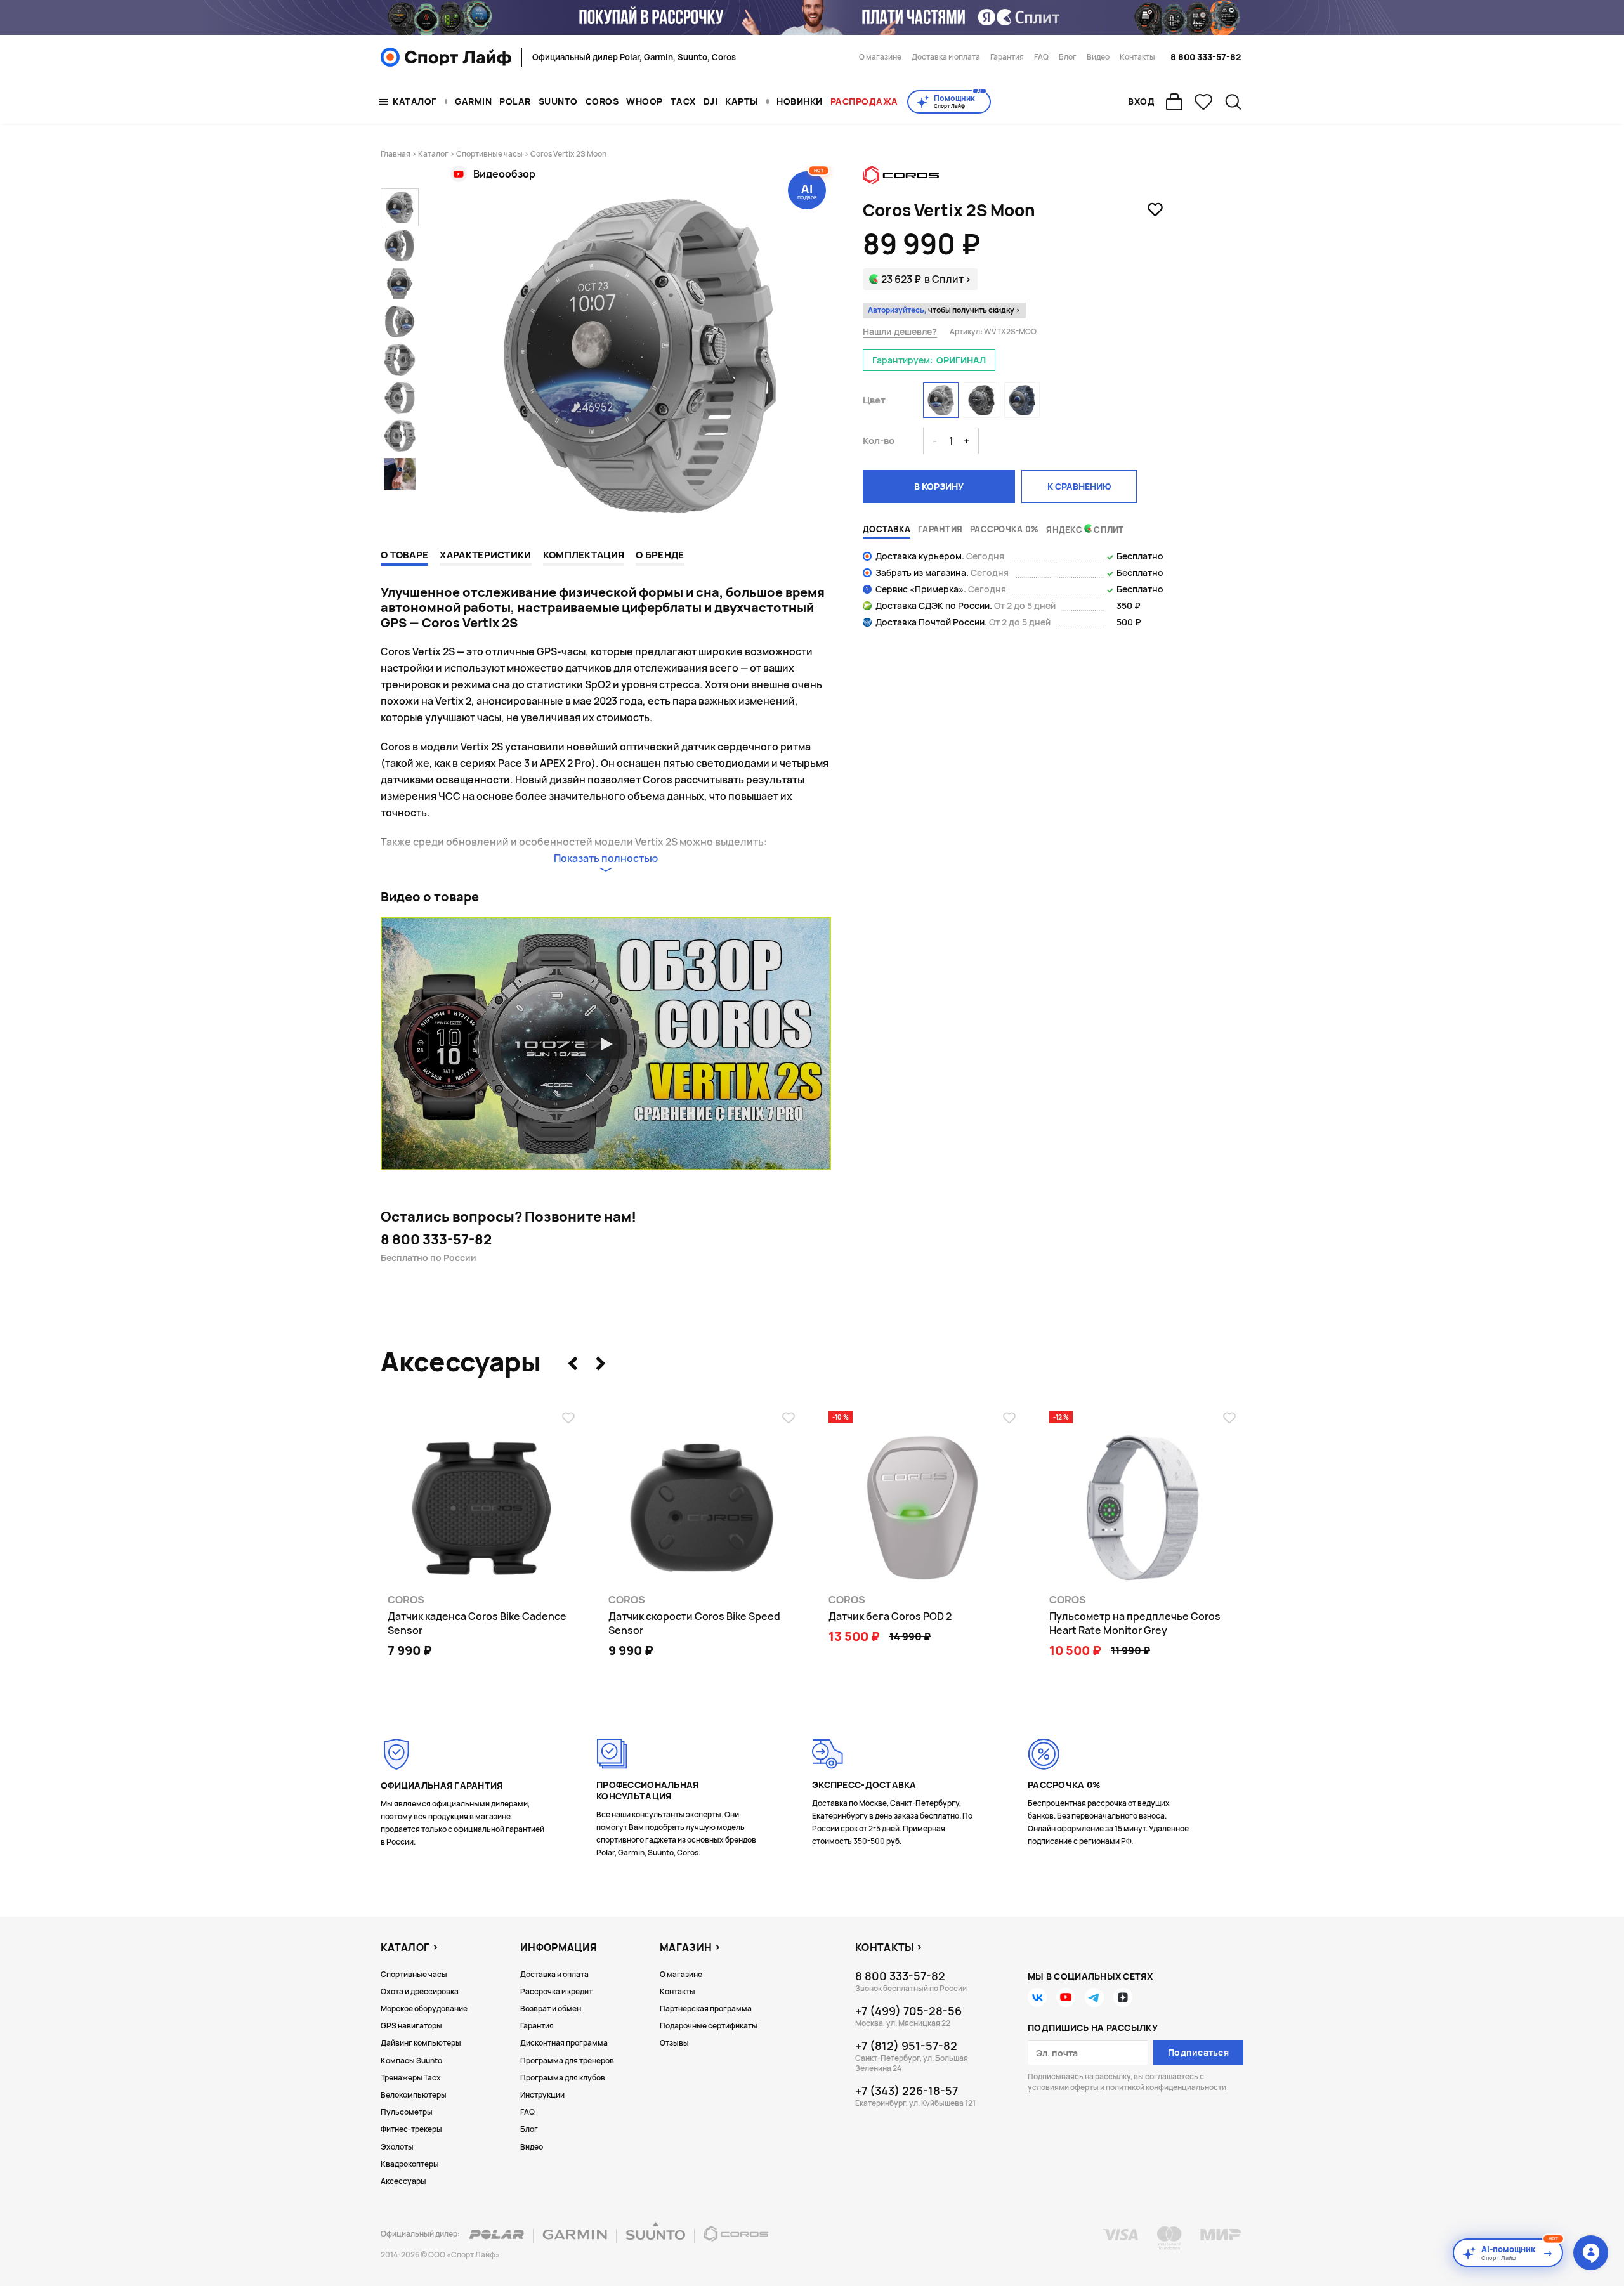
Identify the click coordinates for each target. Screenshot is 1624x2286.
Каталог (415, 101)
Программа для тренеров (567, 2061)
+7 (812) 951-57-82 (906, 2046)
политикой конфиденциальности (1166, 2087)
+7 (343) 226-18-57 (907, 2091)
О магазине (880, 57)
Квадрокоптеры (410, 2164)
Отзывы (674, 2043)
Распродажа (864, 101)
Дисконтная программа (564, 2043)
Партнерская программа (706, 2008)
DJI (711, 101)
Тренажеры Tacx (411, 2078)
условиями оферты (1063, 2087)
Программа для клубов (563, 2078)
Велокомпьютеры (414, 2095)
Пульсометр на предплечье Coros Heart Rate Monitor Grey (1135, 1623)
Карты (742, 101)
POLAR (515, 101)
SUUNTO (558, 101)
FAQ (1041, 57)
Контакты (1137, 57)
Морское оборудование (424, 2008)
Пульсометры (407, 2112)
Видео (1098, 57)
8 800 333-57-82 (1206, 57)
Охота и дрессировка (420, 1991)
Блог (1068, 57)
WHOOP (645, 101)
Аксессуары (403, 2181)
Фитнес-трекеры (411, 2129)
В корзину (939, 486)
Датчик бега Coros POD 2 (890, 1616)
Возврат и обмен (551, 2008)
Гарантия (1007, 57)
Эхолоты (397, 2147)
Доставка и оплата (946, 57)
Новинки (800, 101)
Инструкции (542, 2095)
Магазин (686, 1947)
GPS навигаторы (411, 2026)
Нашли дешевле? (900, 332)
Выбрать (1126, 1678)
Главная (396, 154)
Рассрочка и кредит (556, 1991)
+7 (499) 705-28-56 (908, 2011)
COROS (602, 101)
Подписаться (1198, 2052)
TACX (683, 101)
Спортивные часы (489, 154)
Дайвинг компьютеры (421, 2043)
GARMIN (473, 101)
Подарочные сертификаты (709, 2026)
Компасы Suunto (411, 2061)
